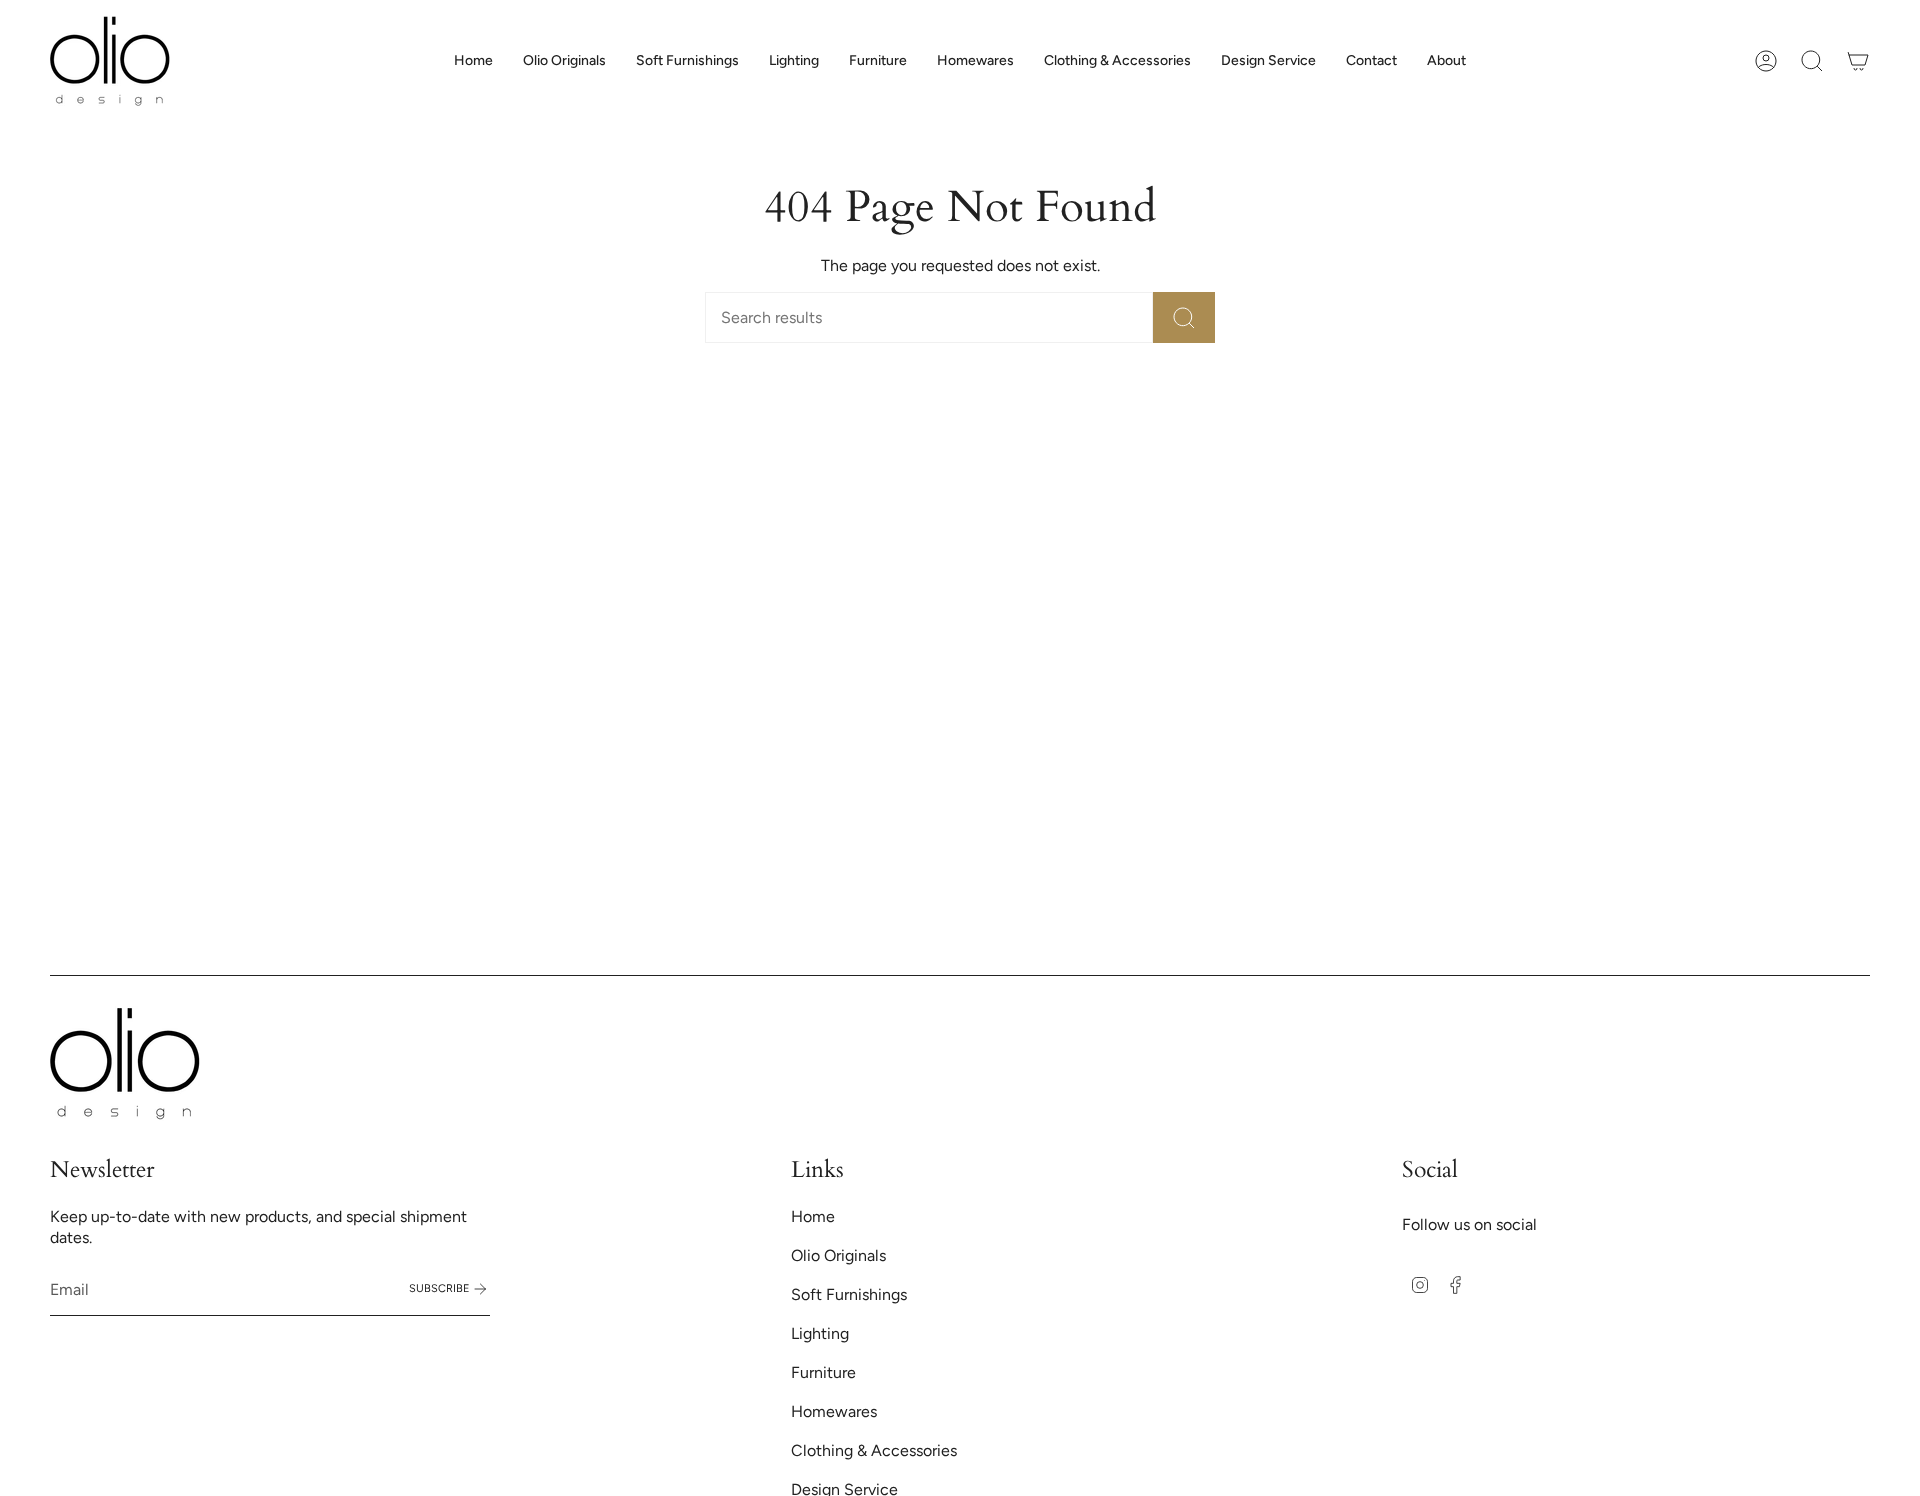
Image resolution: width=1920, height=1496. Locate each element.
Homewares (834, 1411)
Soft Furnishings (849, 1294)
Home (813, 1216)
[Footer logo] (125, 1063)
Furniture (823, 1372)
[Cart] (1858, 61)
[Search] (1184, 317)
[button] (687, 61)
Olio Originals (838, 1255)
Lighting (820, 1333)
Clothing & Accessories (874, 1450)
